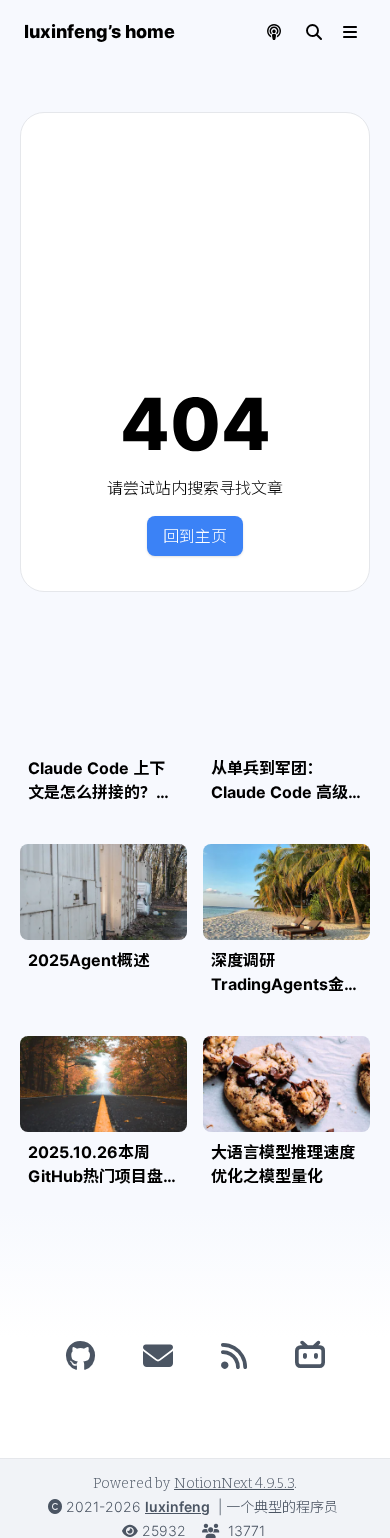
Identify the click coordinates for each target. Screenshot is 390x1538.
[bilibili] (310, 1356)
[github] (80, 1356)
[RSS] (234, 1356)
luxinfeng (177, 1506)
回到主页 (195, 536)
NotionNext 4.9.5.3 (234, 1483)
